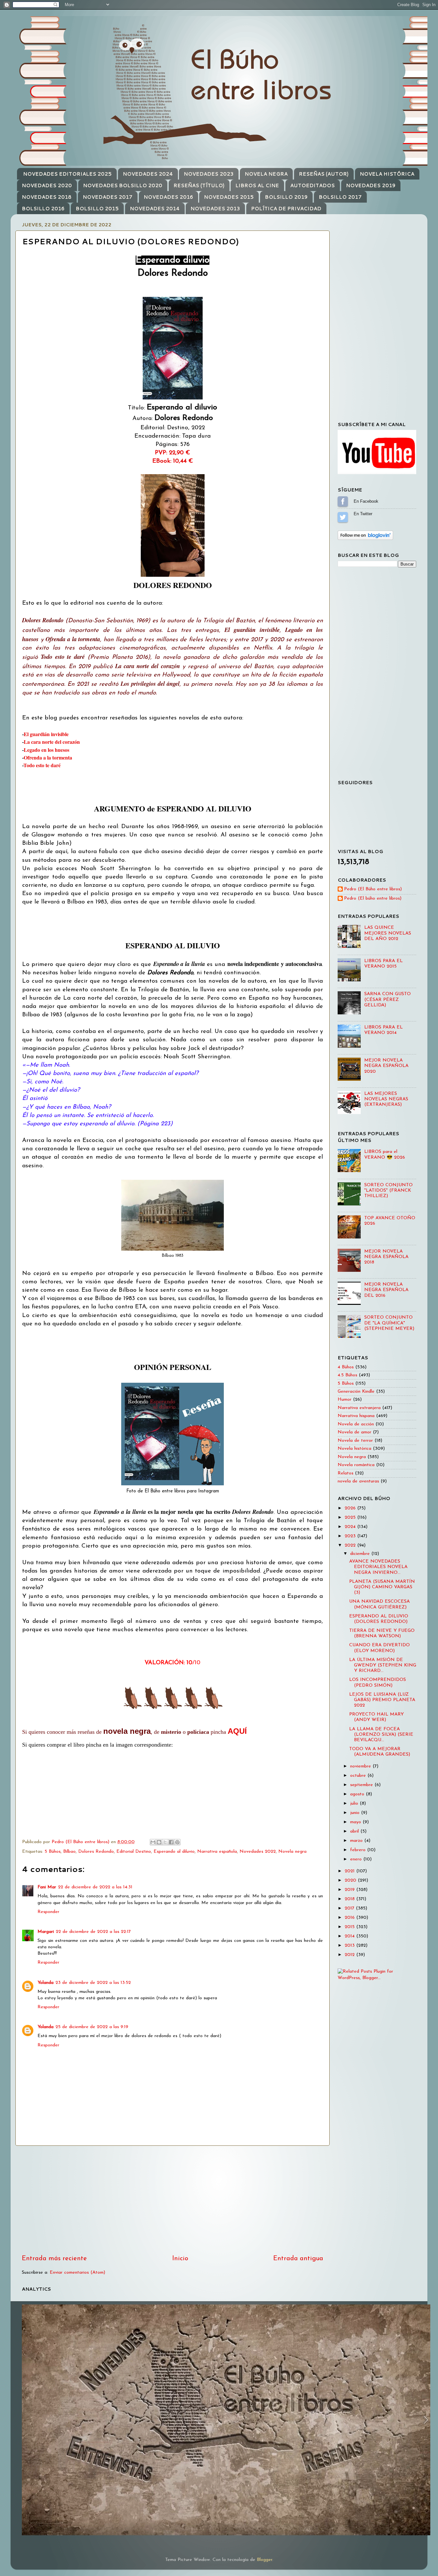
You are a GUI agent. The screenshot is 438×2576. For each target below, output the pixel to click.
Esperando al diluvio (174, 1852)
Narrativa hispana (356, 1416)
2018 (350, 1899)
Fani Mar (47, 1887)
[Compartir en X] (165, 1842)
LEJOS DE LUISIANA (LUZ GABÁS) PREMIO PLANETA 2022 (382, 1700)
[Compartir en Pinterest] (177, 1842)
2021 (350, 1871)
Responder (48, 1912)
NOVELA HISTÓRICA (387, 174)
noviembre (361, 1766)
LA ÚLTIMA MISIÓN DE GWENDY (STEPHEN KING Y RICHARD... (383, 1666)
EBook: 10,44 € (173, 461)
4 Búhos (346, 1367)
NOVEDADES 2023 (209, 174)
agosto (358, 1794)
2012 (350, 1955)
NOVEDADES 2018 (47, 197)
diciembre (361, 1554)
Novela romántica (356, 1465)
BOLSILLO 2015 (97, 209)
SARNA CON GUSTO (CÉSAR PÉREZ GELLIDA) (387, 1000)
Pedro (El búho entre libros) (373, 898)
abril (355, 1831)
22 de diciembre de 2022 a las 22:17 (93, 1932)
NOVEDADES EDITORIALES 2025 (67, 174)
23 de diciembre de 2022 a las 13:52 (93, 1983)
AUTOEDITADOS (312, 185)
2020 (351, 1880)
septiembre (362, 1785)
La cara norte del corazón (52, 742)
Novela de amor (354, 1432)
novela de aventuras (358, 1481)
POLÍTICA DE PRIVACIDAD (286, 209)
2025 (351, 1518)
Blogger (265, 2560)
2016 (350, 1918)
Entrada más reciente (54, 2259)
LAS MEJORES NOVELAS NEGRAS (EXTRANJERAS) (386, 1099)
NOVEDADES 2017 (108, 197)
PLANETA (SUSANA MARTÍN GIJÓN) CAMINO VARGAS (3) (382, 1587)
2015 (350, 1927)
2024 (351, 1527)
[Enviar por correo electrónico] (153, 1842)
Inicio (180, 2259)
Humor (345, 1400)
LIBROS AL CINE (257, 185)
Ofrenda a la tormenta (48, 757)
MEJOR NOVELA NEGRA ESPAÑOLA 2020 (386, 1066)
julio (355, 1804)
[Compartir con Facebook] (171, 1842)
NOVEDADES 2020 (47, 185)
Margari (46, 1932)
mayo (356, 1822)
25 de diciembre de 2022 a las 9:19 (92, 2027)
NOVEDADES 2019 (371, 185)
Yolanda (46, 1983)
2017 (350, 1908)
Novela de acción (356, 1424)
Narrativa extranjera (359, 1408)
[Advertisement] (173, 2200)
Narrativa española (217, 1852)
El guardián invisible (46, 734)
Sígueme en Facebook (343, 501)
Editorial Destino (134, 1852)
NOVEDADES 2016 (168, 197)
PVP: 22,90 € (173, 453)
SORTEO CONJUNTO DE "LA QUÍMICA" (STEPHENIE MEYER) (389, 1323)
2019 (350, 1890)
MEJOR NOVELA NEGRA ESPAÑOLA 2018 (386, 1257)
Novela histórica (354, 1449)
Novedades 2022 (258, 1852)
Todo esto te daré (42, 765)
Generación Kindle (356, 1392)
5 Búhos (53, 1852)
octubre (359, 1776)
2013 (350, 1946)
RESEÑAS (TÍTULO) (199, 185)
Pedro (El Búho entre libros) (373, 889)
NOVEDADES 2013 (215, 209)
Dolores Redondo (96, 1852)
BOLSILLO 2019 (286, 197)
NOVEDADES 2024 (148, 174)
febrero (359, 1850)
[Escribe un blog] (159, 1842)
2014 (350, 1936)
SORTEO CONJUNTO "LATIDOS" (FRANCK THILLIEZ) (388, 1191)
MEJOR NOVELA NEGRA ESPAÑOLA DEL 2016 (386, 1290)
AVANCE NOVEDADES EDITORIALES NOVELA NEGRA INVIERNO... (378, 1567)
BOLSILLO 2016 (43, 209)
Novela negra (292, 1852)
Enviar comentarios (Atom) (77, 2273)
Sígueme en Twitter (343, 517)
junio (356, 1813)
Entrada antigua (298, 2259)
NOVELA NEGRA (266, 174)
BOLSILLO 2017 (340, 197)
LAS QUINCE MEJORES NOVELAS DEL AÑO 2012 (388, 933)
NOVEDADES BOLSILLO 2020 (123, 185)
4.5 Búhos (347, 1375)
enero (357, 1859)
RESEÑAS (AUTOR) (324, 174)
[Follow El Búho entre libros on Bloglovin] (365, 539)
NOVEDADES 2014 (155, 209)
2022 (351, 1545)
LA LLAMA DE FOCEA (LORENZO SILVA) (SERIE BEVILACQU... (381, 1735)
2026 (351, 1508)
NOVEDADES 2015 (229, 197)
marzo (357, 1841)
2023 (351, 1536)
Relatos (345, 1473)
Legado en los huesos (46, 750)
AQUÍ (237, 1731)
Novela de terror (355, 1441)
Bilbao (69, 1852)
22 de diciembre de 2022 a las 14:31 (95, 1887)
